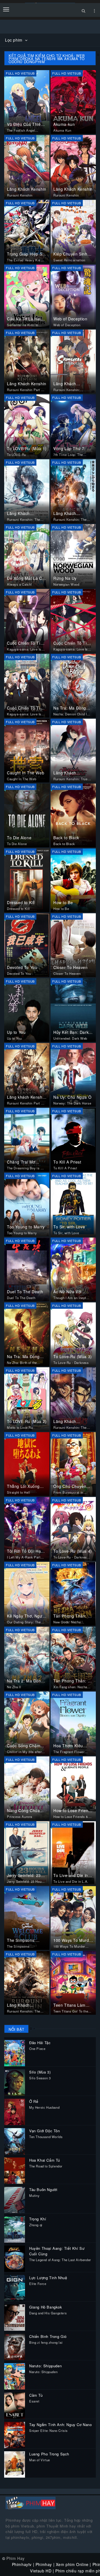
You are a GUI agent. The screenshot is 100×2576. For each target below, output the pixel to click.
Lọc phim (14, 40)
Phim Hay (16, 2558)
